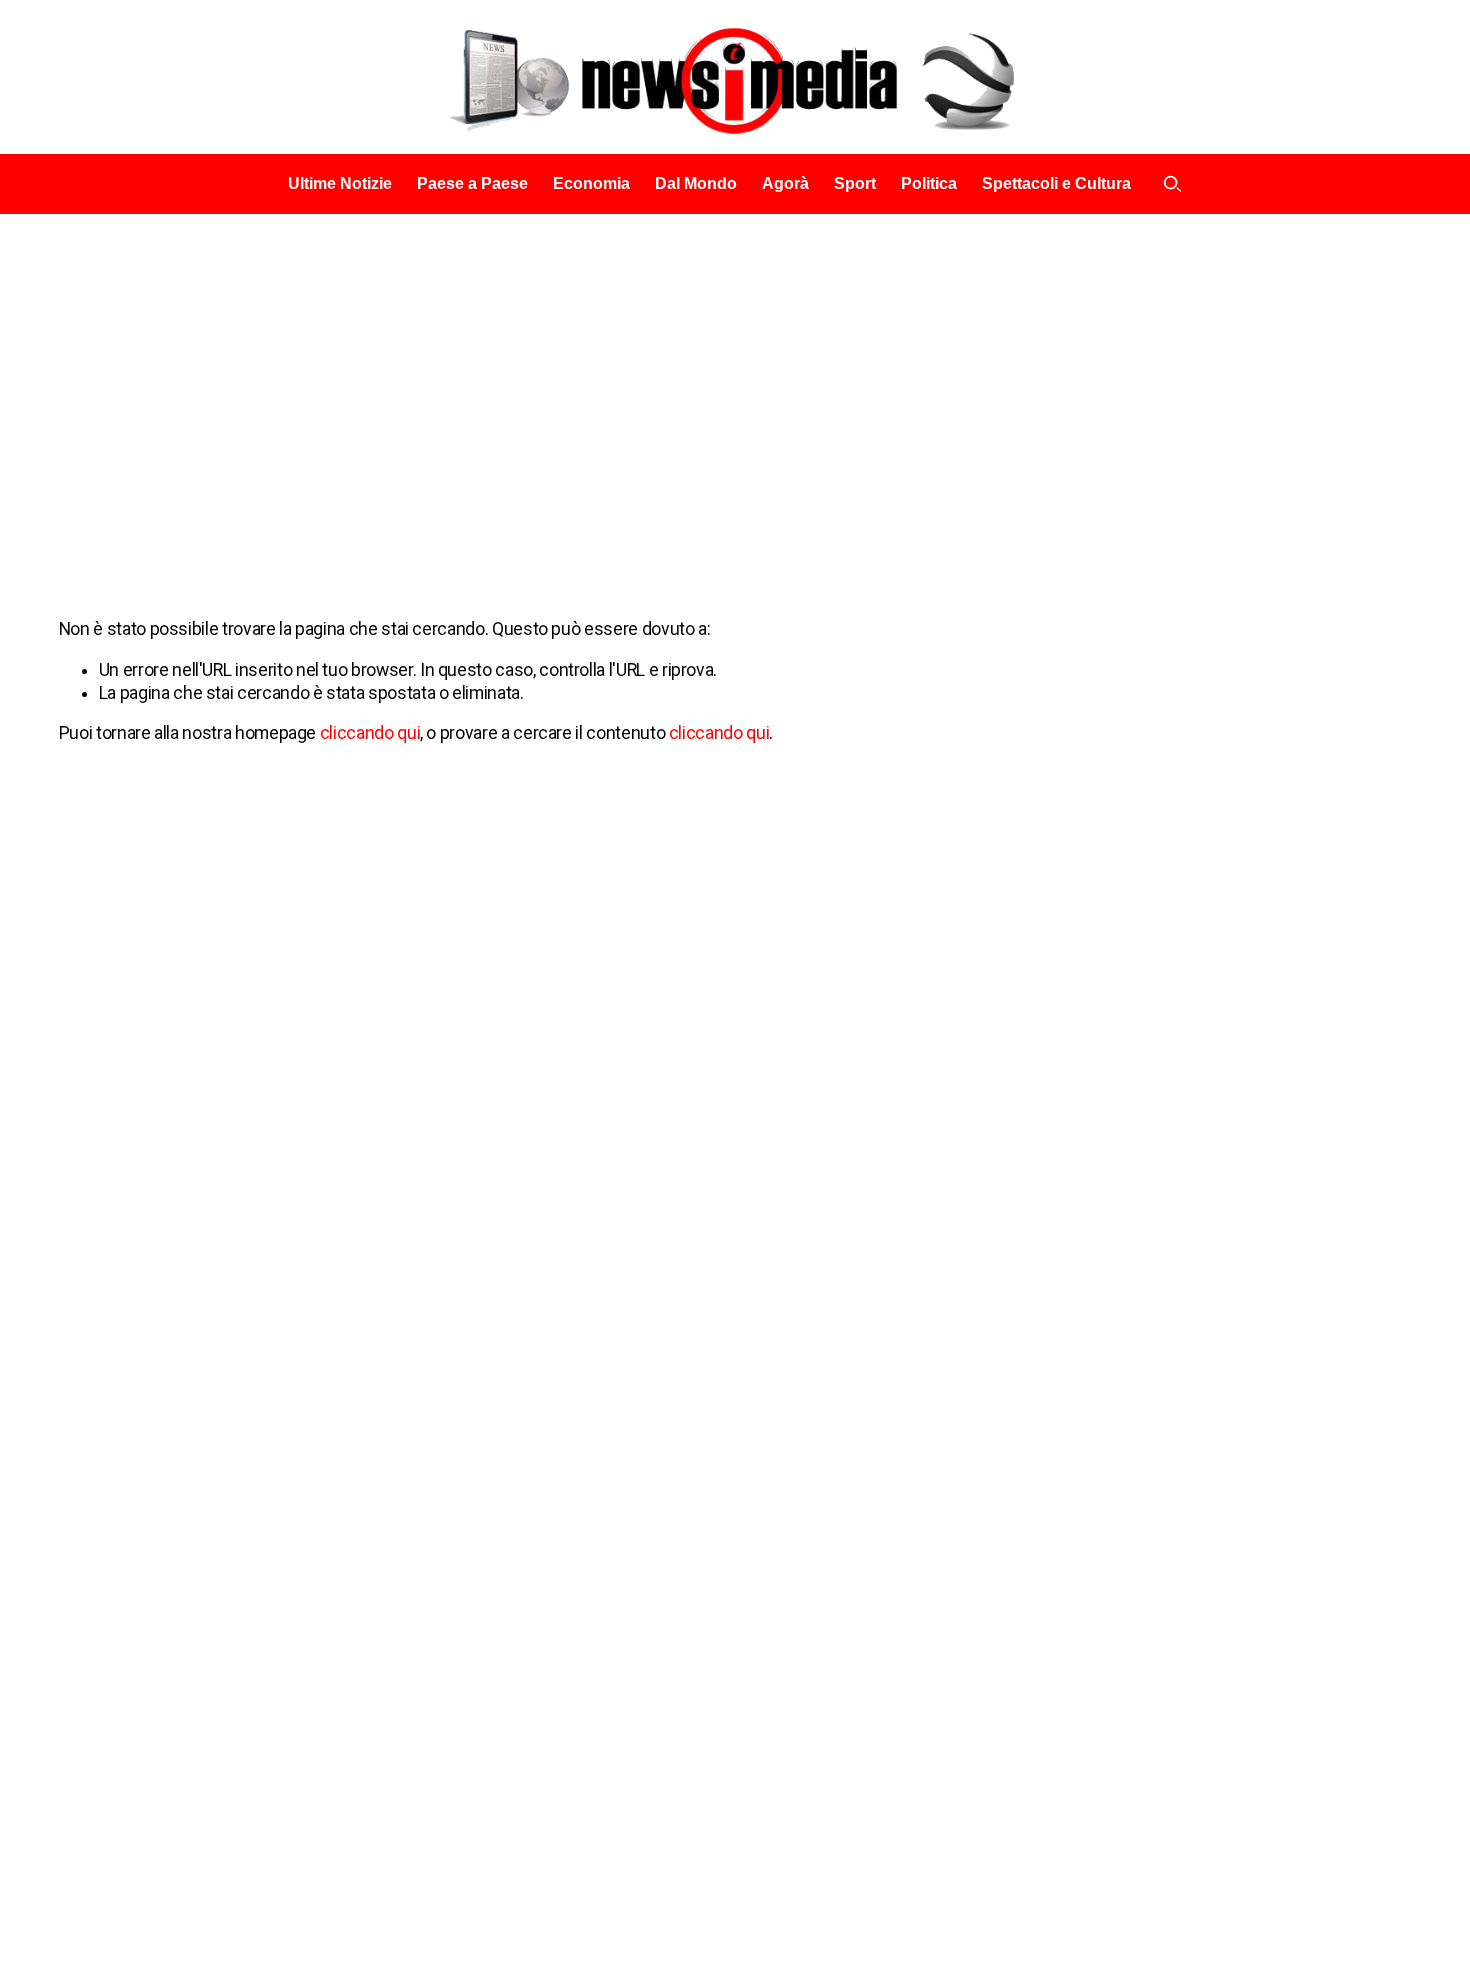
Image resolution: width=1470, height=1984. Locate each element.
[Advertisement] (735, 364)
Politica (929, 183)
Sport (855, 183)
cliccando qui (370, 733)
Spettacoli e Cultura (1056, 183)
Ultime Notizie (340, 183)
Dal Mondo (696, 183)
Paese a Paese (472, 183)
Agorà (785, 183)
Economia (591, 183)
